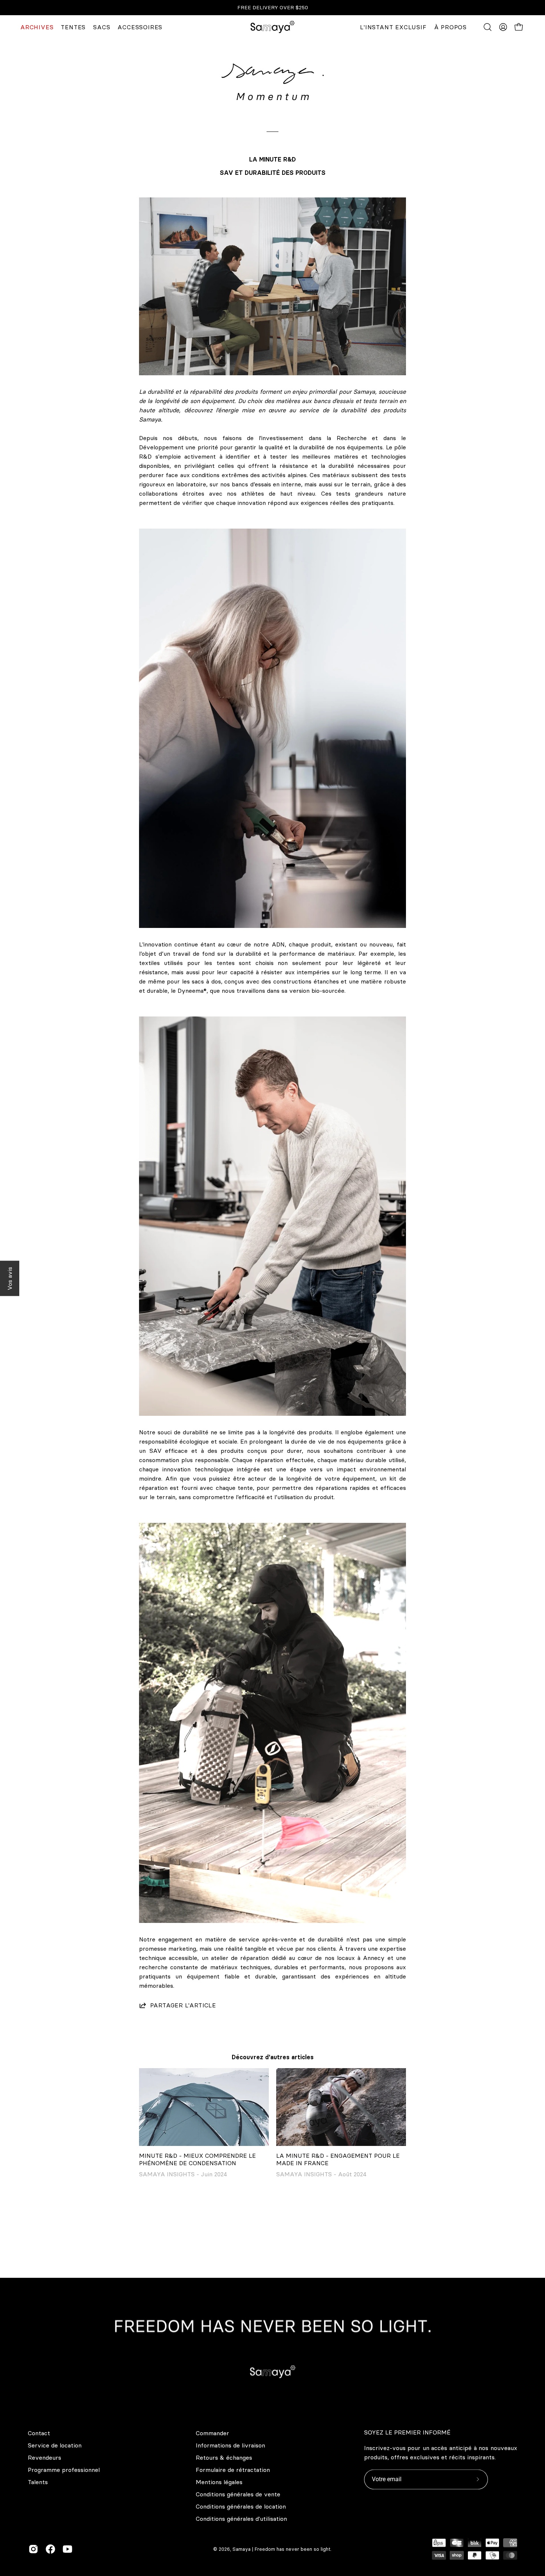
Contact (39, 2433)
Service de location (55, 2445)
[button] (488, 27)
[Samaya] (272, 27)
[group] (272, 8)
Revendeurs (44, 2457)
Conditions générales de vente (238, 2494)
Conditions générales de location (241, 2506)
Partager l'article (183, 2005)
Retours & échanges (224, 2457)
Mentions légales (219, 2482)
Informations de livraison (230, 2445)
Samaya (242, 2549)
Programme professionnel (64, 2470)
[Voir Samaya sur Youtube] (67, 2549)
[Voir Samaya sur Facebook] (50, 2549)
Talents (38, 2482)
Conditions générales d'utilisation (241, 2519)
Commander (212, 2433)
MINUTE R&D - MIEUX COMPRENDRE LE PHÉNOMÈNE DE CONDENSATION (197, 2159)
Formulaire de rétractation (233, 2470)
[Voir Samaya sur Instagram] (33, 2549)
